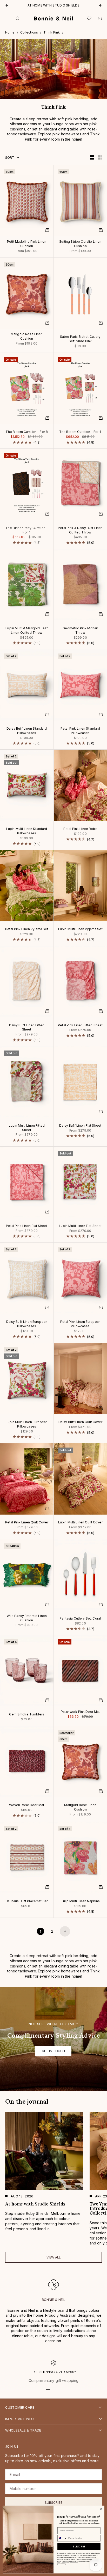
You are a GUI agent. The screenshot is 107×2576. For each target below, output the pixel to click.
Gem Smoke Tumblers (27, 1715)
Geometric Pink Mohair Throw (80, 631)
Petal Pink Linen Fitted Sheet (80, 1026)
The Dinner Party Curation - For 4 (27, 530)
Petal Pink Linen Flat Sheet (27, 1226)
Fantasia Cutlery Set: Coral (80, 1619)
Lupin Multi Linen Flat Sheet (80, 1226)
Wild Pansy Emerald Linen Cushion (27, 1618)
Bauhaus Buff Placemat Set (27, 1901)
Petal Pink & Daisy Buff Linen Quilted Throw (80, 530)
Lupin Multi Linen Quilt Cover (80, 1523)
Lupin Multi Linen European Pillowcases (27, 1425)
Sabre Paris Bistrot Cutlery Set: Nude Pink (80, 339)
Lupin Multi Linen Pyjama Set (80, 930)
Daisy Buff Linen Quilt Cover (80, 1423)
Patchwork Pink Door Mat (80, 1712)
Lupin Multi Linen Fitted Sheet (27, 1128)
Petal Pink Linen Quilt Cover (27, 1523)
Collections (29, 32)
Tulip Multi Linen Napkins (81, 1901)
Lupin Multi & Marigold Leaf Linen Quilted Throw (27, 631)
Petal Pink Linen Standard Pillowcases (80, 731)
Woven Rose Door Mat (27, 1806)
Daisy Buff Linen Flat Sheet (80, 1126)
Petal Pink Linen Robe (80, 829)
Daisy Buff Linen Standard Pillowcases (27, 731)
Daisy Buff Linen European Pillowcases (27, 1324)
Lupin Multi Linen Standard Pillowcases (27, 831)
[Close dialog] (101, 2509)
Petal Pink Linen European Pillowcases (81, 1324)
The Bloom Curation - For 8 (27, 432)
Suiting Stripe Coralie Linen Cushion (80, 244)
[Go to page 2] (65, 1931)
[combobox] (62, 2538)
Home (10, 32)
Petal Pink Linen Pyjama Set (27, 930)
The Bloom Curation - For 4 (80, 432)
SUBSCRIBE (79, 2547)
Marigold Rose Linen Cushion (27, 337)
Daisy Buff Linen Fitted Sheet (27, 1028)
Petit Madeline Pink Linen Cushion (27, 244)
